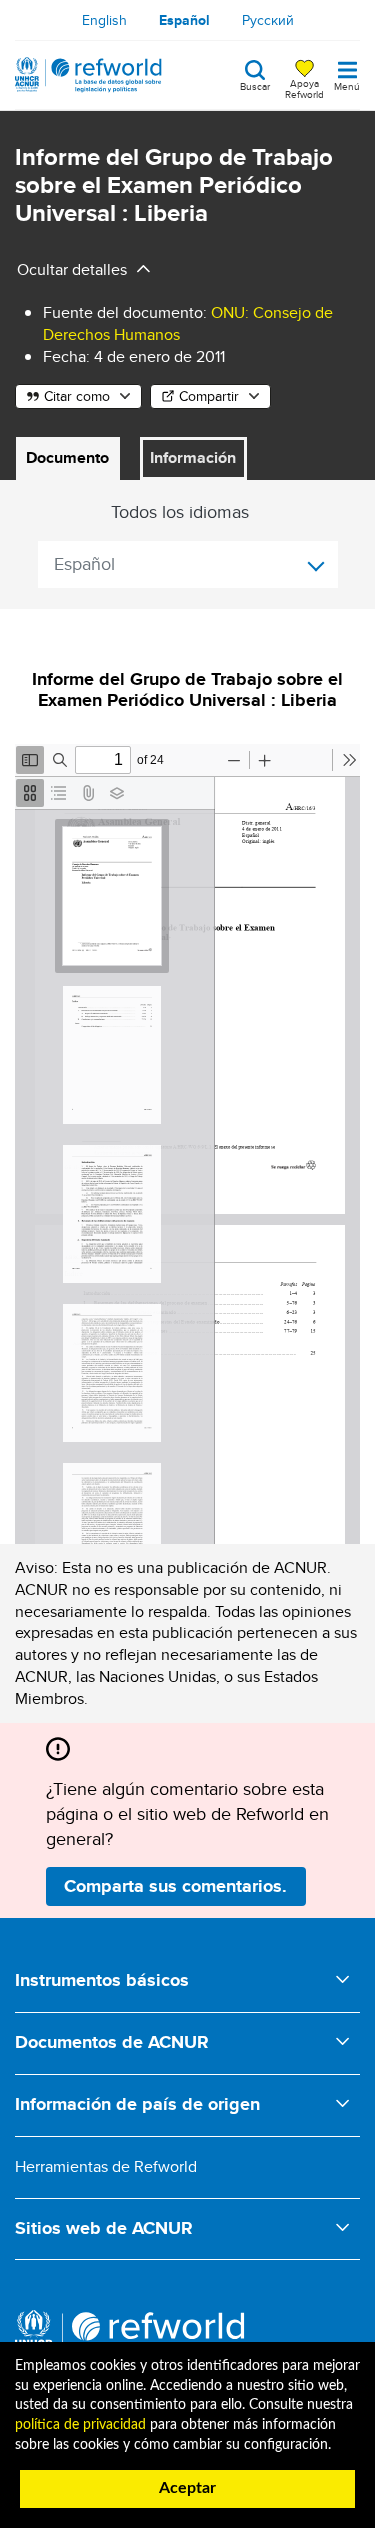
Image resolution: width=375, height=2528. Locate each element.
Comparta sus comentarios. (175, 1886)
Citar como (77, 396)
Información (193, 457)
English (104, 20)
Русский (268, 20)
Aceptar (187, 2488)
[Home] (88, 75)
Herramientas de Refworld (106, 2166)
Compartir (209, 396)
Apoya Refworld (304, 88)
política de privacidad (80, 2425)
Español (184, 20)
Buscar (255, 85)
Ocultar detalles (72, 269)
